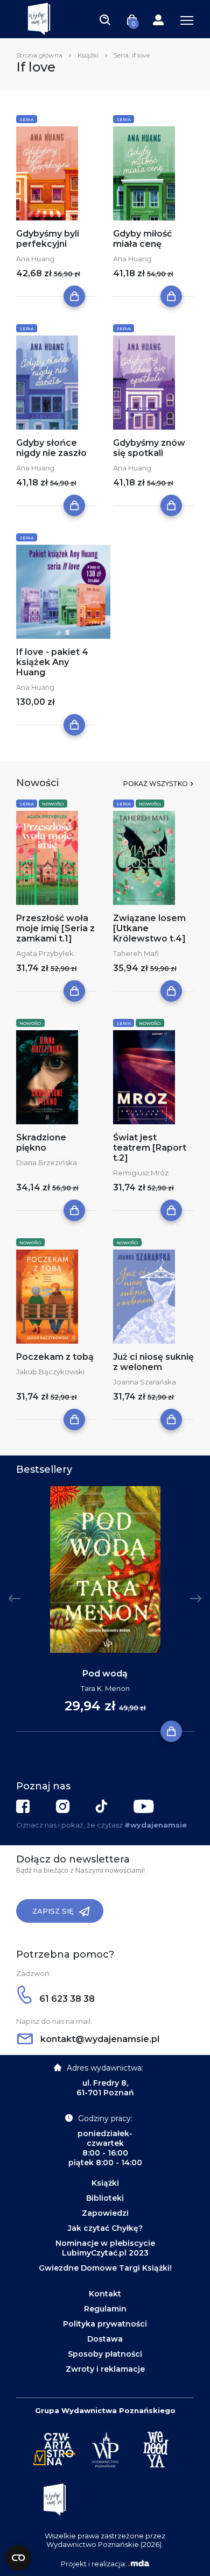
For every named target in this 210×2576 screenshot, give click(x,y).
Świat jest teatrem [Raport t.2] (150, 1148)
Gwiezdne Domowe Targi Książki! (105, 2268)
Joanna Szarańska (145, 1382)
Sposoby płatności (105, 2354)
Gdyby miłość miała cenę (142, 239)
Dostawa (105, 2339)
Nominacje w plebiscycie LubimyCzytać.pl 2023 (105, 2248)
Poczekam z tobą (55, 1357)
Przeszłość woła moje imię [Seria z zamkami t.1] (55, 928)
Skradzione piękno (41, 1143)
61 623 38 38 (66, 1999)
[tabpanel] (105, 1609)
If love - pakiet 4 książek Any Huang (52, 662)
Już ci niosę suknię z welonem (153, 1362)
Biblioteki (105, 2198)
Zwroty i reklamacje (105, 2369)
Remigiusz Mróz (141, 1173)
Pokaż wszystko (156, 784)
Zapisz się (53, 1911)
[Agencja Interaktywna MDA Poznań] (138, 2564)
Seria (27, 119)
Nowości (53, 804)
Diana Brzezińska (47, 1162)
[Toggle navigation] (105, 19)
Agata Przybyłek (45, 953)
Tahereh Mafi (136, 953)
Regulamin (105, 2309)
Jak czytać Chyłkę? (105, 2228)
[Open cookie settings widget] (18, 2558)
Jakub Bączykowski (50, 1372)
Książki (88, 55)
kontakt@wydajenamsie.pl (99, 2039)
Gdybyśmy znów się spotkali (149, 448)
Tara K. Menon (105, 1688)
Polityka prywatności (105, 2324)
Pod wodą (105, 1674)
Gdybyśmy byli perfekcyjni (48, 239)
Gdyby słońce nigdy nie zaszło (51, 448)
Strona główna (39, 55)
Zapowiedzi (105, 2213)
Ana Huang (35, 259)
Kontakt (105, 2294)
